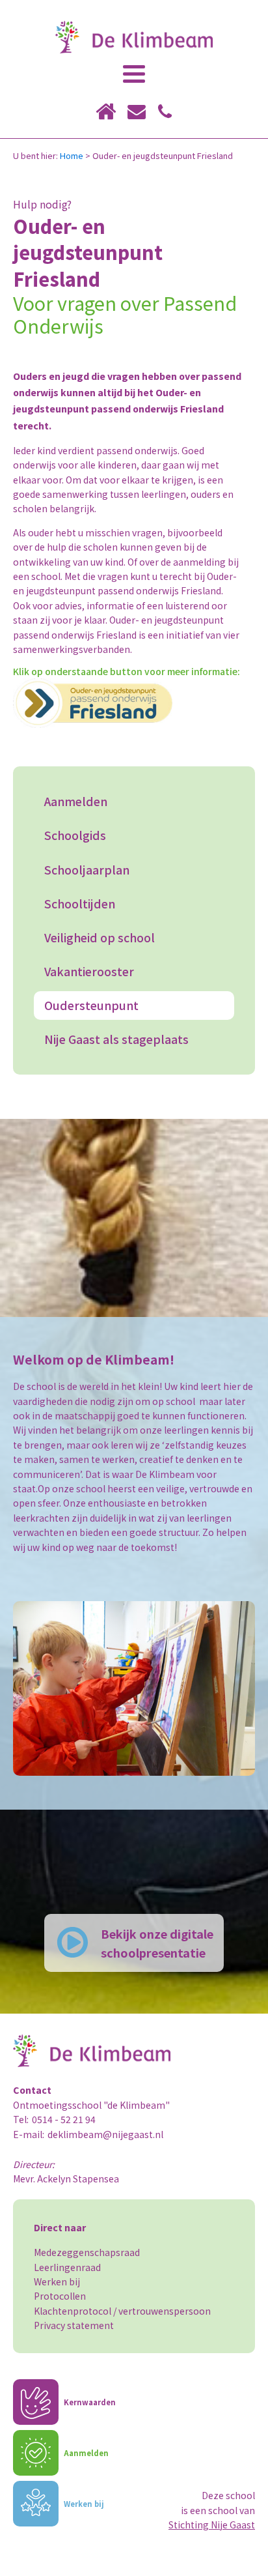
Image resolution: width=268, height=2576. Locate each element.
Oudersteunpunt (91, 1005)
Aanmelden (76, 801)
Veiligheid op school (100, 937)
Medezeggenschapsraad (87, 2252)
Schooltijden (80, 904)
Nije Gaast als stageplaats (116, 1039)
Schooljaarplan (87, 870)
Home (72, 155)
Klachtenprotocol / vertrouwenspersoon (122, 2311)
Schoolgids (75, 835)
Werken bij (57, 2281)
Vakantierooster (89, 971)
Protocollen (60, 2296)
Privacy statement (74, 2325)
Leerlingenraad (67, 2267)
